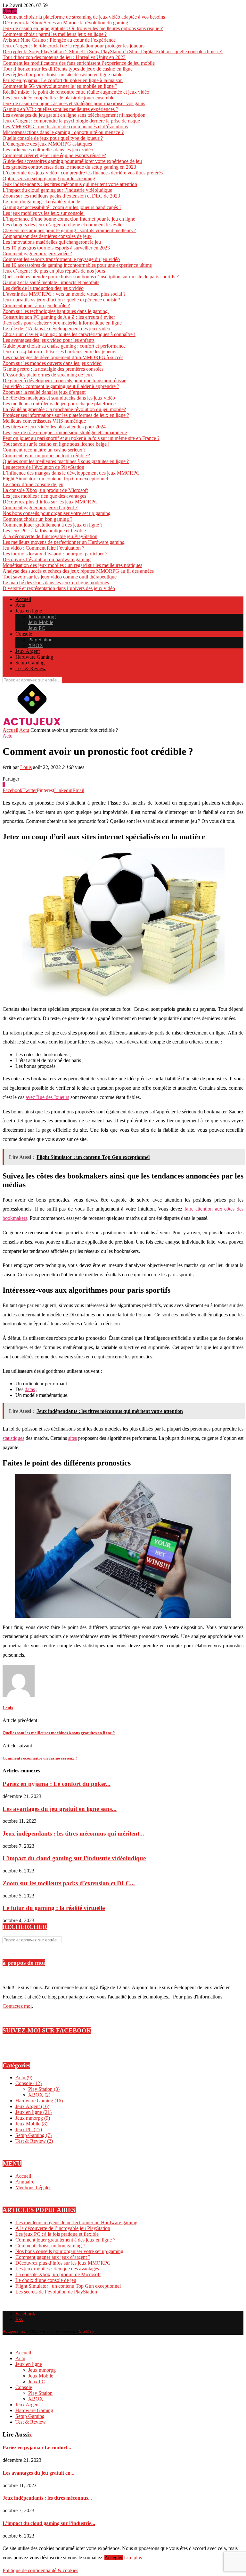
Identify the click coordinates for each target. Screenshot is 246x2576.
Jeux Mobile (41, 622)
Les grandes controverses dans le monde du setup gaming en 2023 (69, 167)
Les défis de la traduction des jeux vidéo (43, 288)
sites (73, 1438)
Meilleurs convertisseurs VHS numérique (44, 421)
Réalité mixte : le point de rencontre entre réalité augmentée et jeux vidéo (76, 92)
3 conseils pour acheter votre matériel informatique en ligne (62, 323)
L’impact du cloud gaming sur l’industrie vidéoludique (57, 190)
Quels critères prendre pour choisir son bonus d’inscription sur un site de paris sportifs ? (91, 277)
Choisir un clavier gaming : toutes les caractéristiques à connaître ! (69, 334)
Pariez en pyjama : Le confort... (37, 2448)
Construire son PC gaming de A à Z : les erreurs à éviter (59, 317)
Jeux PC (37, 628)
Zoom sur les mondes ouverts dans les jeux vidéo (52, 363)
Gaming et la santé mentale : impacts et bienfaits (51, 282)
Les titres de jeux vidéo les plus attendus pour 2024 (54, 427)
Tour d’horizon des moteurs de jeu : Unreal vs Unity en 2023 (64, 57)
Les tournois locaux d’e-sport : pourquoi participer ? (56, 554)
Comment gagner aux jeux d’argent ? (40, 507)
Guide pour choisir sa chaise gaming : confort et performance (64, 346)
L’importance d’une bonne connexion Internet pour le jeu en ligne (69, 219)
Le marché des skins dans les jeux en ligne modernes (56, 583)
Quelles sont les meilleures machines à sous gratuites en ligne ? (66, 461)
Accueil (23, 599)
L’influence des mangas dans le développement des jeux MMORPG (71, 473)
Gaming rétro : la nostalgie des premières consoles (53, 369)
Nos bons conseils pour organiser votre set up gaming (57, 513)
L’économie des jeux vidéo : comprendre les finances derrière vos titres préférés (83, 173)
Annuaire (25, 2182)
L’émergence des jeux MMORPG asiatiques (47, 144)
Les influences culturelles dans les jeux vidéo (48, 150)
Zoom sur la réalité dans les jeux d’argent (44, 392)
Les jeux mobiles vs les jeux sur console (44, 213)
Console (24, 634)
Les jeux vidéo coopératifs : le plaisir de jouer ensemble (58, 98)
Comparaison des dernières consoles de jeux (47, 236)
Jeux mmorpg (42, 617)
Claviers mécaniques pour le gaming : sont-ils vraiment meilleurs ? (69, 230)
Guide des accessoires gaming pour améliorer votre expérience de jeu (72, 161)
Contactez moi (17, 2006)
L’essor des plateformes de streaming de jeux (48, 375)
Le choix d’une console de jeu (33, 484)
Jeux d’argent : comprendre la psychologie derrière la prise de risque (71, 121)
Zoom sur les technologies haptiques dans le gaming (56, 311)
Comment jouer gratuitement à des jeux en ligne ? (53, 525)
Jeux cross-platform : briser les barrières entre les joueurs (59, 352)
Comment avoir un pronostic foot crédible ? (46, 456)
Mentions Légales (33, 2187)
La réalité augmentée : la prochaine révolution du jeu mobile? (64, 409)
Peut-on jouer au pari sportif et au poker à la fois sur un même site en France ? (81, 438)
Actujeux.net (14, 2331)
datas (30, 1389)
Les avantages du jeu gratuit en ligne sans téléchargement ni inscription (74, 115)
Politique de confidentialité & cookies (40, 2570)
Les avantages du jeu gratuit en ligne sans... (60, 1809)
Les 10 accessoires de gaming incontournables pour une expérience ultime (77, 265)
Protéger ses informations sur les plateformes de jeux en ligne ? (66, 415)
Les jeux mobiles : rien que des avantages (44, 496)
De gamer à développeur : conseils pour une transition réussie (64, 380)
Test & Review (31, 668)
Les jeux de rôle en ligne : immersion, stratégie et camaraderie (65, 432)
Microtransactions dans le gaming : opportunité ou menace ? (63, 132)
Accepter (114, 2558)
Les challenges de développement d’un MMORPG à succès (63, 357)
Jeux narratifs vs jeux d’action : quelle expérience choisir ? (61, 300)
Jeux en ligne (29, 611)
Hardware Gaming (34, 657)
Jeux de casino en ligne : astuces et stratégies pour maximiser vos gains (74, 103)
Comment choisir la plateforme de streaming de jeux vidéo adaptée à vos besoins (84, 17)
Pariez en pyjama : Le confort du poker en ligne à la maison (63, 80)
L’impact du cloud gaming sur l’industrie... (49, 2523)
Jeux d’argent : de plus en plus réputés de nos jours (54, 271)
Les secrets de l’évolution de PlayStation (43, 467)
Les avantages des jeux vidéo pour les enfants (49, 340)
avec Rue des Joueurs (47, 1097)
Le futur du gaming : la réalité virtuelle (41, 202)
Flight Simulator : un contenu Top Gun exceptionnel (55, 479)
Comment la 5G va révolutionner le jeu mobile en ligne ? (60, 86)
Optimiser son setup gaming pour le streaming (49, 178)
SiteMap (86, 2331)
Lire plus (133, 2558)
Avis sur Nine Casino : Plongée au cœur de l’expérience (59, 40)
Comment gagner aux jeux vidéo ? (37, 253)
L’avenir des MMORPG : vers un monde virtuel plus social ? (64, 294)
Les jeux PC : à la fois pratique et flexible (44, 531)
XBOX (36, 645)
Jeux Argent (28, 651)
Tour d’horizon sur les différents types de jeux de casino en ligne (68, 69)
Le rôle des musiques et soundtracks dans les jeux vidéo (59, 398)
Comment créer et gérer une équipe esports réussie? (54, 155)
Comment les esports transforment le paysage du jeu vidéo (61, 259)
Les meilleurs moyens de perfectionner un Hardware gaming (64, 542)
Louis (26, 767)
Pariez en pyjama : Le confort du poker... (57, 1784)
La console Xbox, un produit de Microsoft (45, 490)
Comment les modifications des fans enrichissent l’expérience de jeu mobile (79, 63)
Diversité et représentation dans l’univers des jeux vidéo (59, 588)
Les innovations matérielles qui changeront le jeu (52, 242)
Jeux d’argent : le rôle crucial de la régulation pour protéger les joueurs (74, 46)
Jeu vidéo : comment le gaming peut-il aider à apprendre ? (61, 386)
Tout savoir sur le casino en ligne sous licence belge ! (56, 444)
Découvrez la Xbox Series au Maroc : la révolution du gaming (65, 23)
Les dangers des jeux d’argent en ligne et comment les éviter (63, 225)
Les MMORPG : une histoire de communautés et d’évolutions (65, 127)
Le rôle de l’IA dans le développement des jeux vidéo (56, 329)
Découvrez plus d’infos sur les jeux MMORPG (50, 502)
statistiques (13, 1438)
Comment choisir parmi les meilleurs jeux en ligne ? (55, 34)
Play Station (40, 640)
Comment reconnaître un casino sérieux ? (44, 450)
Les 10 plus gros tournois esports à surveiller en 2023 (56, 248)
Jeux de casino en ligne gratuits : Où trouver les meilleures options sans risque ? (83, 28)
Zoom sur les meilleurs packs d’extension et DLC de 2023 (61, 196)
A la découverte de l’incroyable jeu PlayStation (50, 536)
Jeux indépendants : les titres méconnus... (47, 2498)
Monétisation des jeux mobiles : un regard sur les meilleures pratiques (72, 565)
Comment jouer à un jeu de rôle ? (36, 305)
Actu (20, 605)
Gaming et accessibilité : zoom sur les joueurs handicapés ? (62, 207)
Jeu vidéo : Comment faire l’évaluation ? (43, 548)
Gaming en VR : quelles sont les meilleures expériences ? (60, 109)
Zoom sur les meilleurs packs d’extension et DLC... (69, 1883)
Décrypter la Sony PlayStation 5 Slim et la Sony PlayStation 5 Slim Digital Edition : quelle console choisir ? (113, 51)
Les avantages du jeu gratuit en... (38, 2473)
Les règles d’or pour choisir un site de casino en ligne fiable (62, 75)
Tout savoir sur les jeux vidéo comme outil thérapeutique (60, 577)
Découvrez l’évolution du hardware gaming (47, 559)
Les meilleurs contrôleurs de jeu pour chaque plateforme (59, 404)
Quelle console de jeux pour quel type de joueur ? (53, 138)
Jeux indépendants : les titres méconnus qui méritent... (73, 1833)
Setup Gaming (30, 663)
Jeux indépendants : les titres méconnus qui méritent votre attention (70, 184)
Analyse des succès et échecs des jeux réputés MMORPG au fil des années (78, 571)
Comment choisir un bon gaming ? (37, 519)
